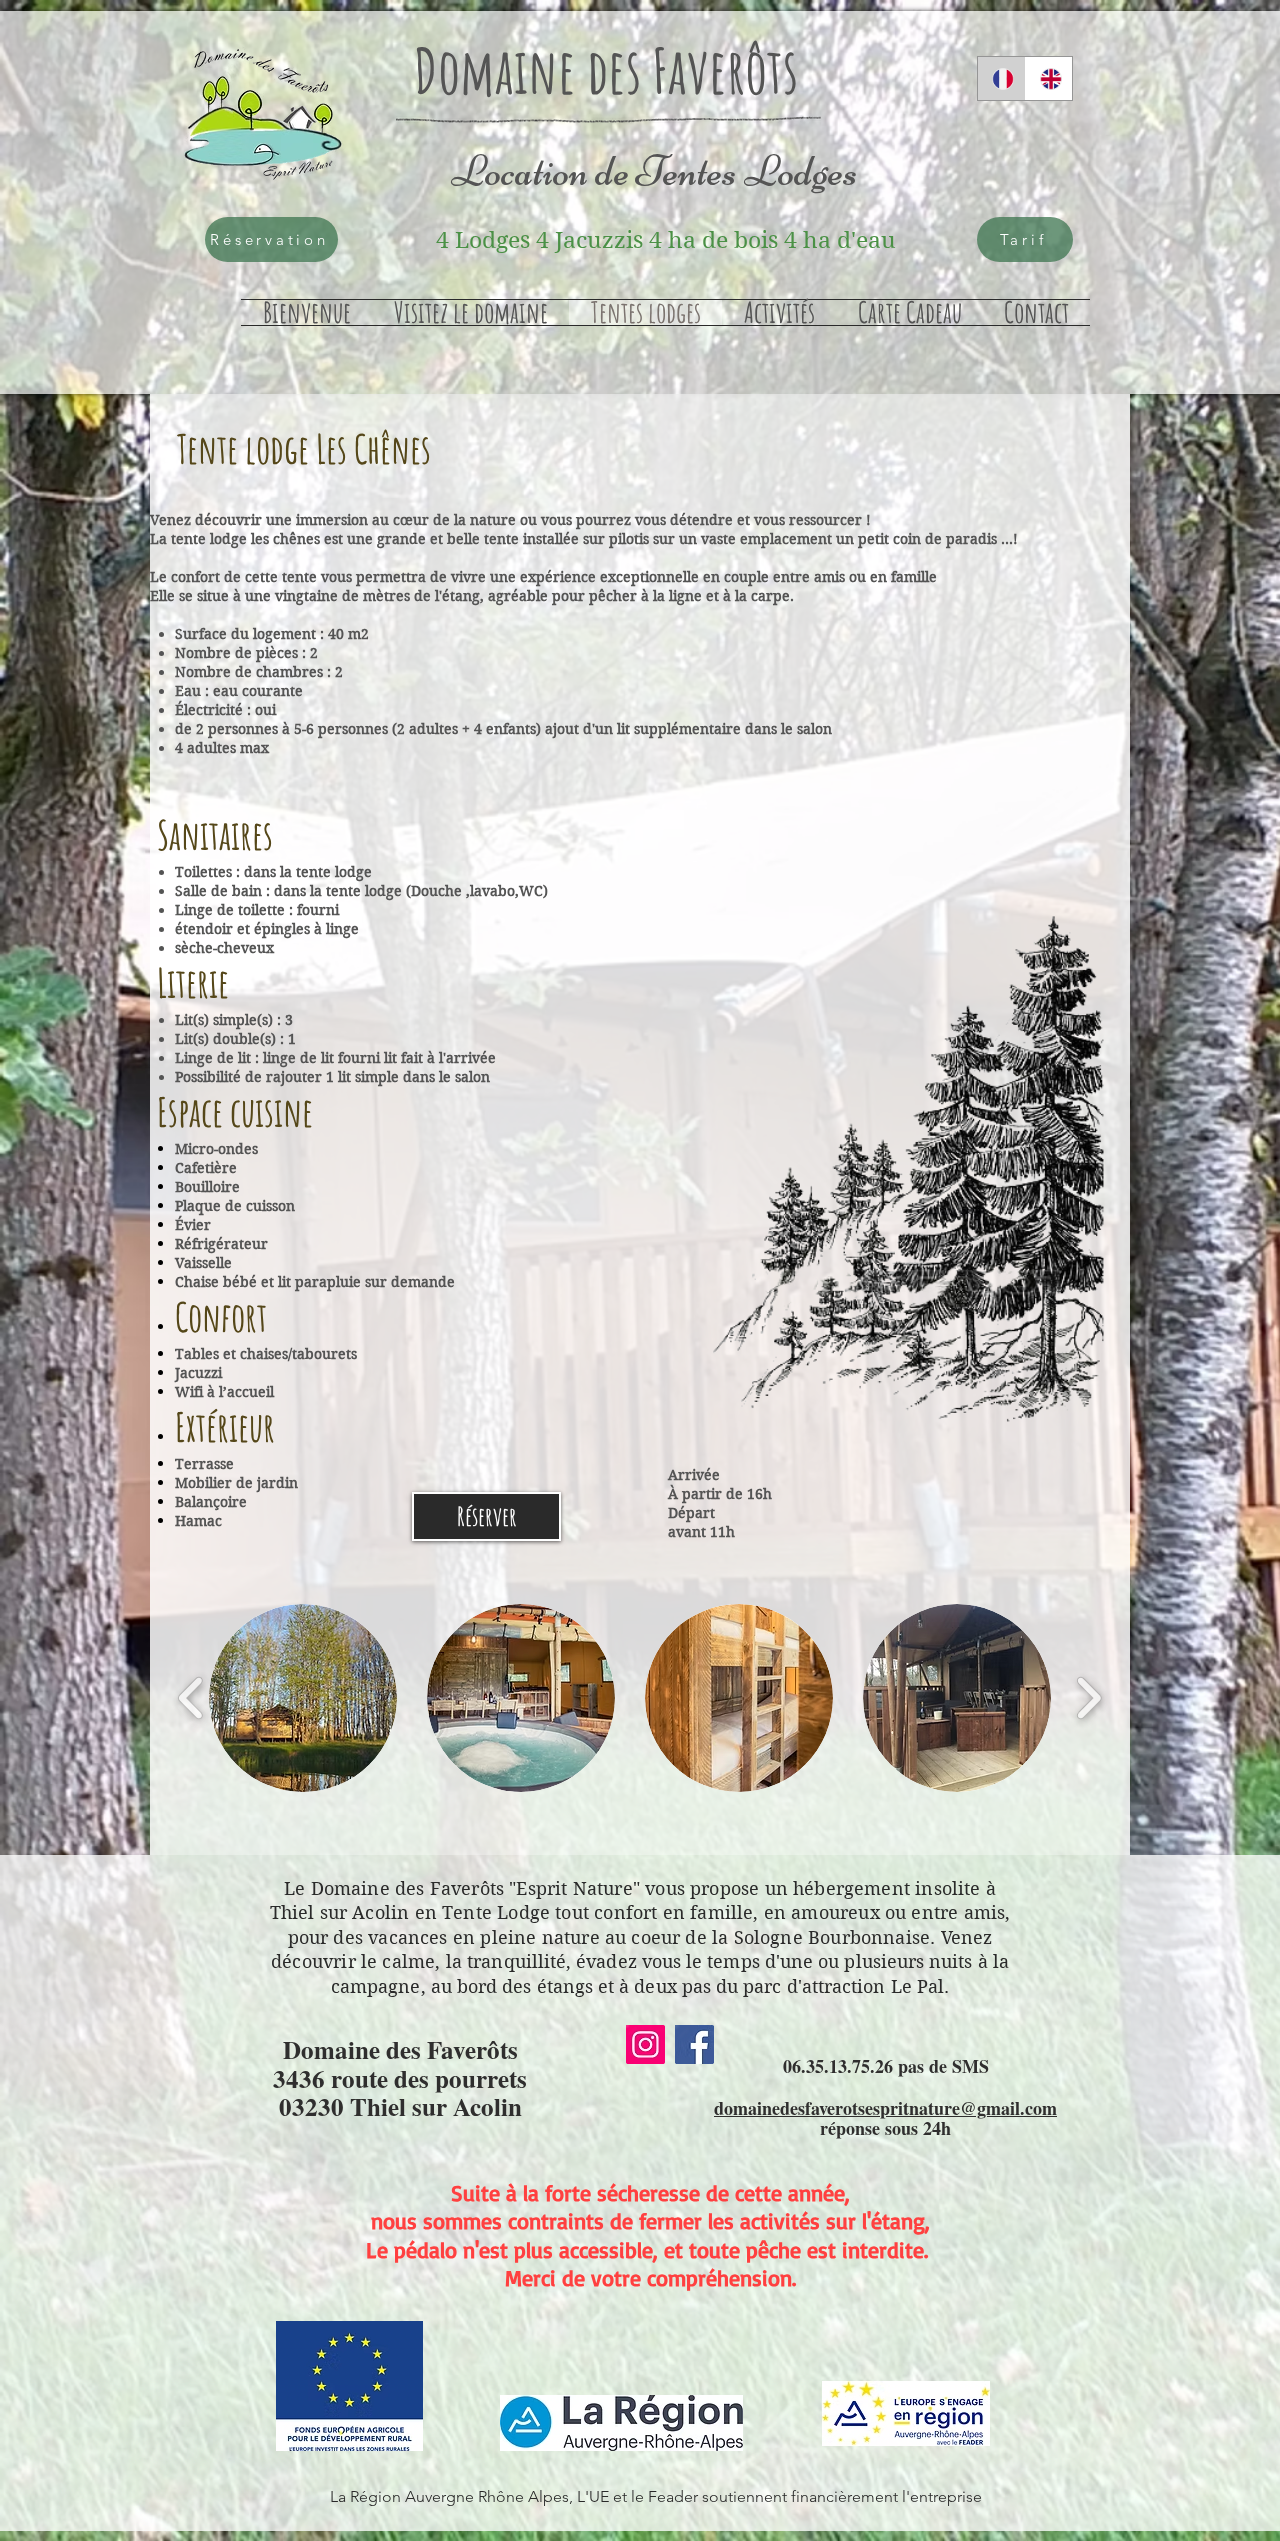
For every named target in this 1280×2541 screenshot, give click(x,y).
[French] (1001, 78)
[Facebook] (694, 2044)
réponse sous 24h (885, 2128)
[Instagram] (645, 2044)
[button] (303, 1698)
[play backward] (191, 1698)
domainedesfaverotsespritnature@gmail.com (885, 2108)
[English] (1049, 78)
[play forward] (1088, 1698)
